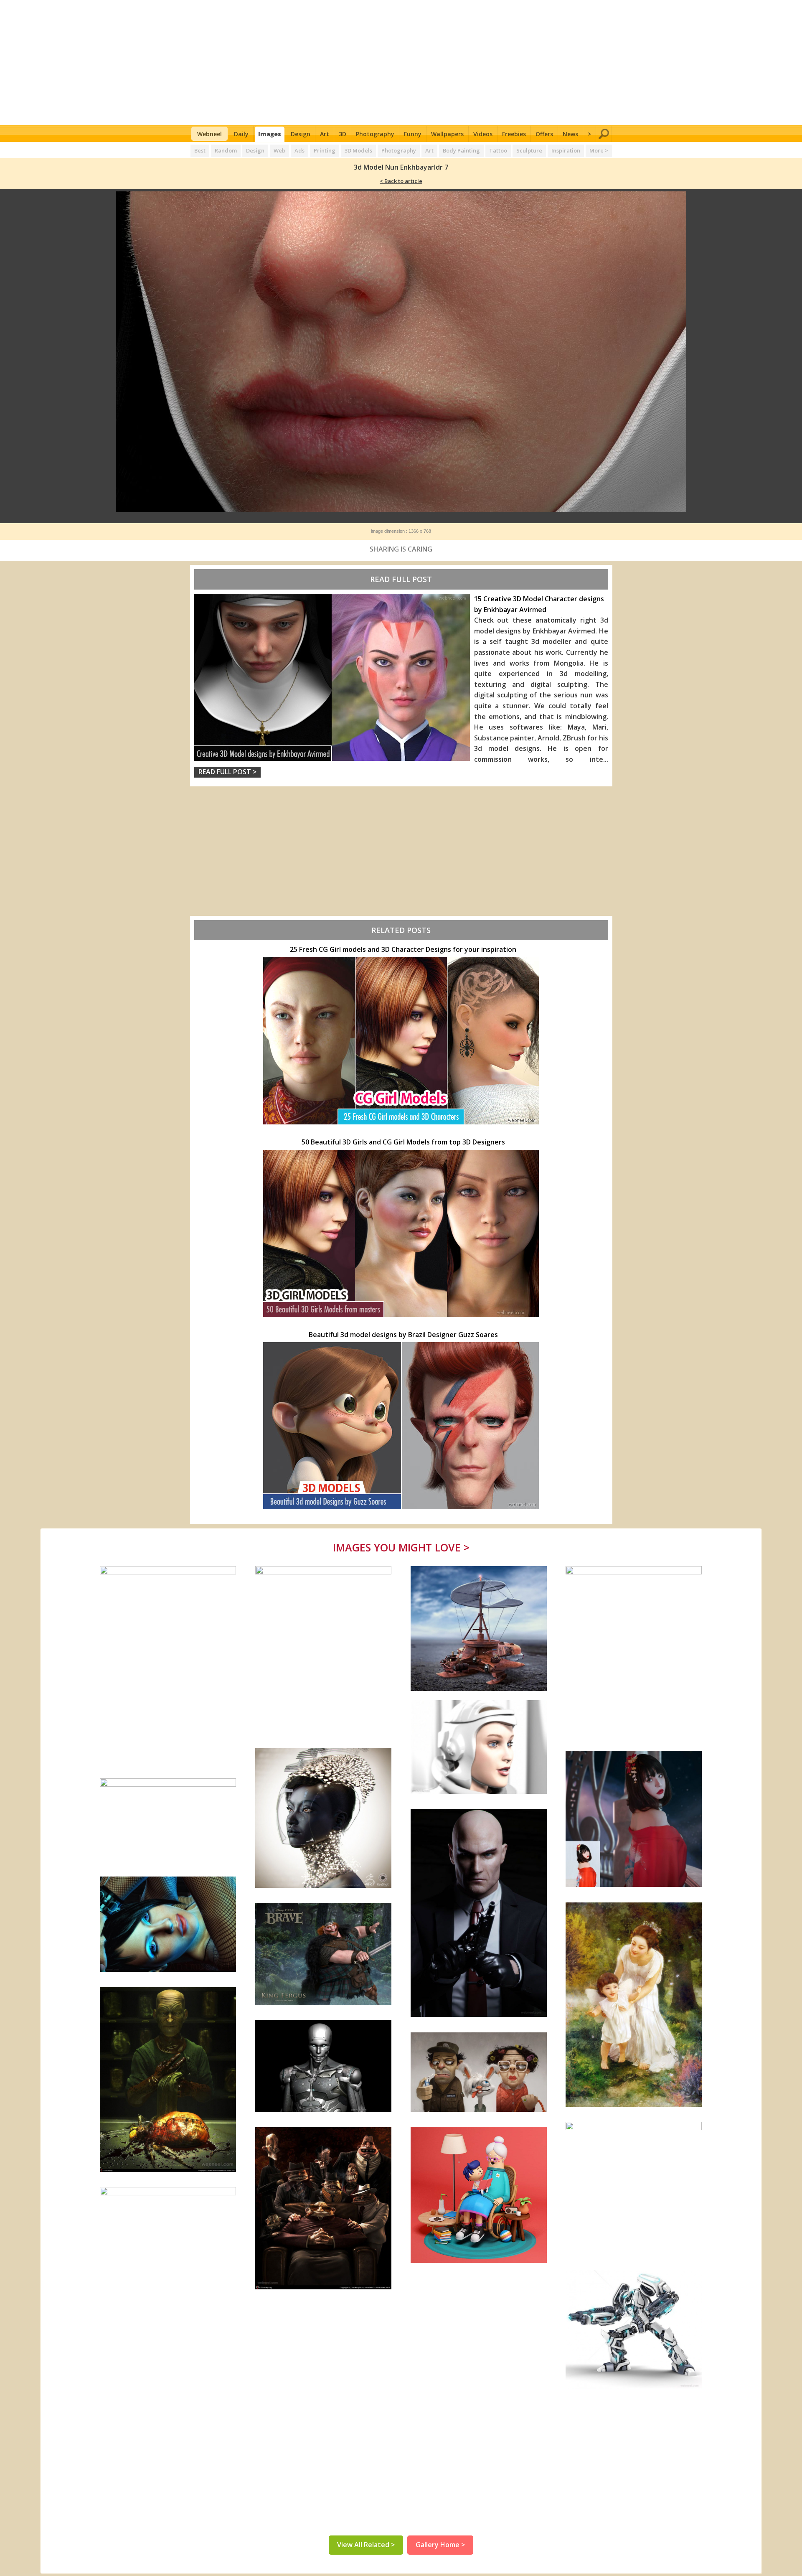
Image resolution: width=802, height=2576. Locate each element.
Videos (483, 134)
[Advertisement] (401, 63)
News (570, 134)
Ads (299, 150)
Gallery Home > (440, 2545)
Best (200, 150)
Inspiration (566, 150)
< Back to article (401, 181)
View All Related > (366, 2545)
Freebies (514, 134)
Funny (413, 134)
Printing (325, 150)
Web (279, 150)
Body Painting (461, 150)
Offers (544, 134)
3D (343, 134)
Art (325, 134)
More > (599, 150)
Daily (241, 134)
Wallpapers (447, 134)
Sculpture (529, 150)
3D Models (358, 150)
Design (301, 134)
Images (270, 134)
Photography (375, 134)
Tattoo (498, 150)
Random (226, 150)
